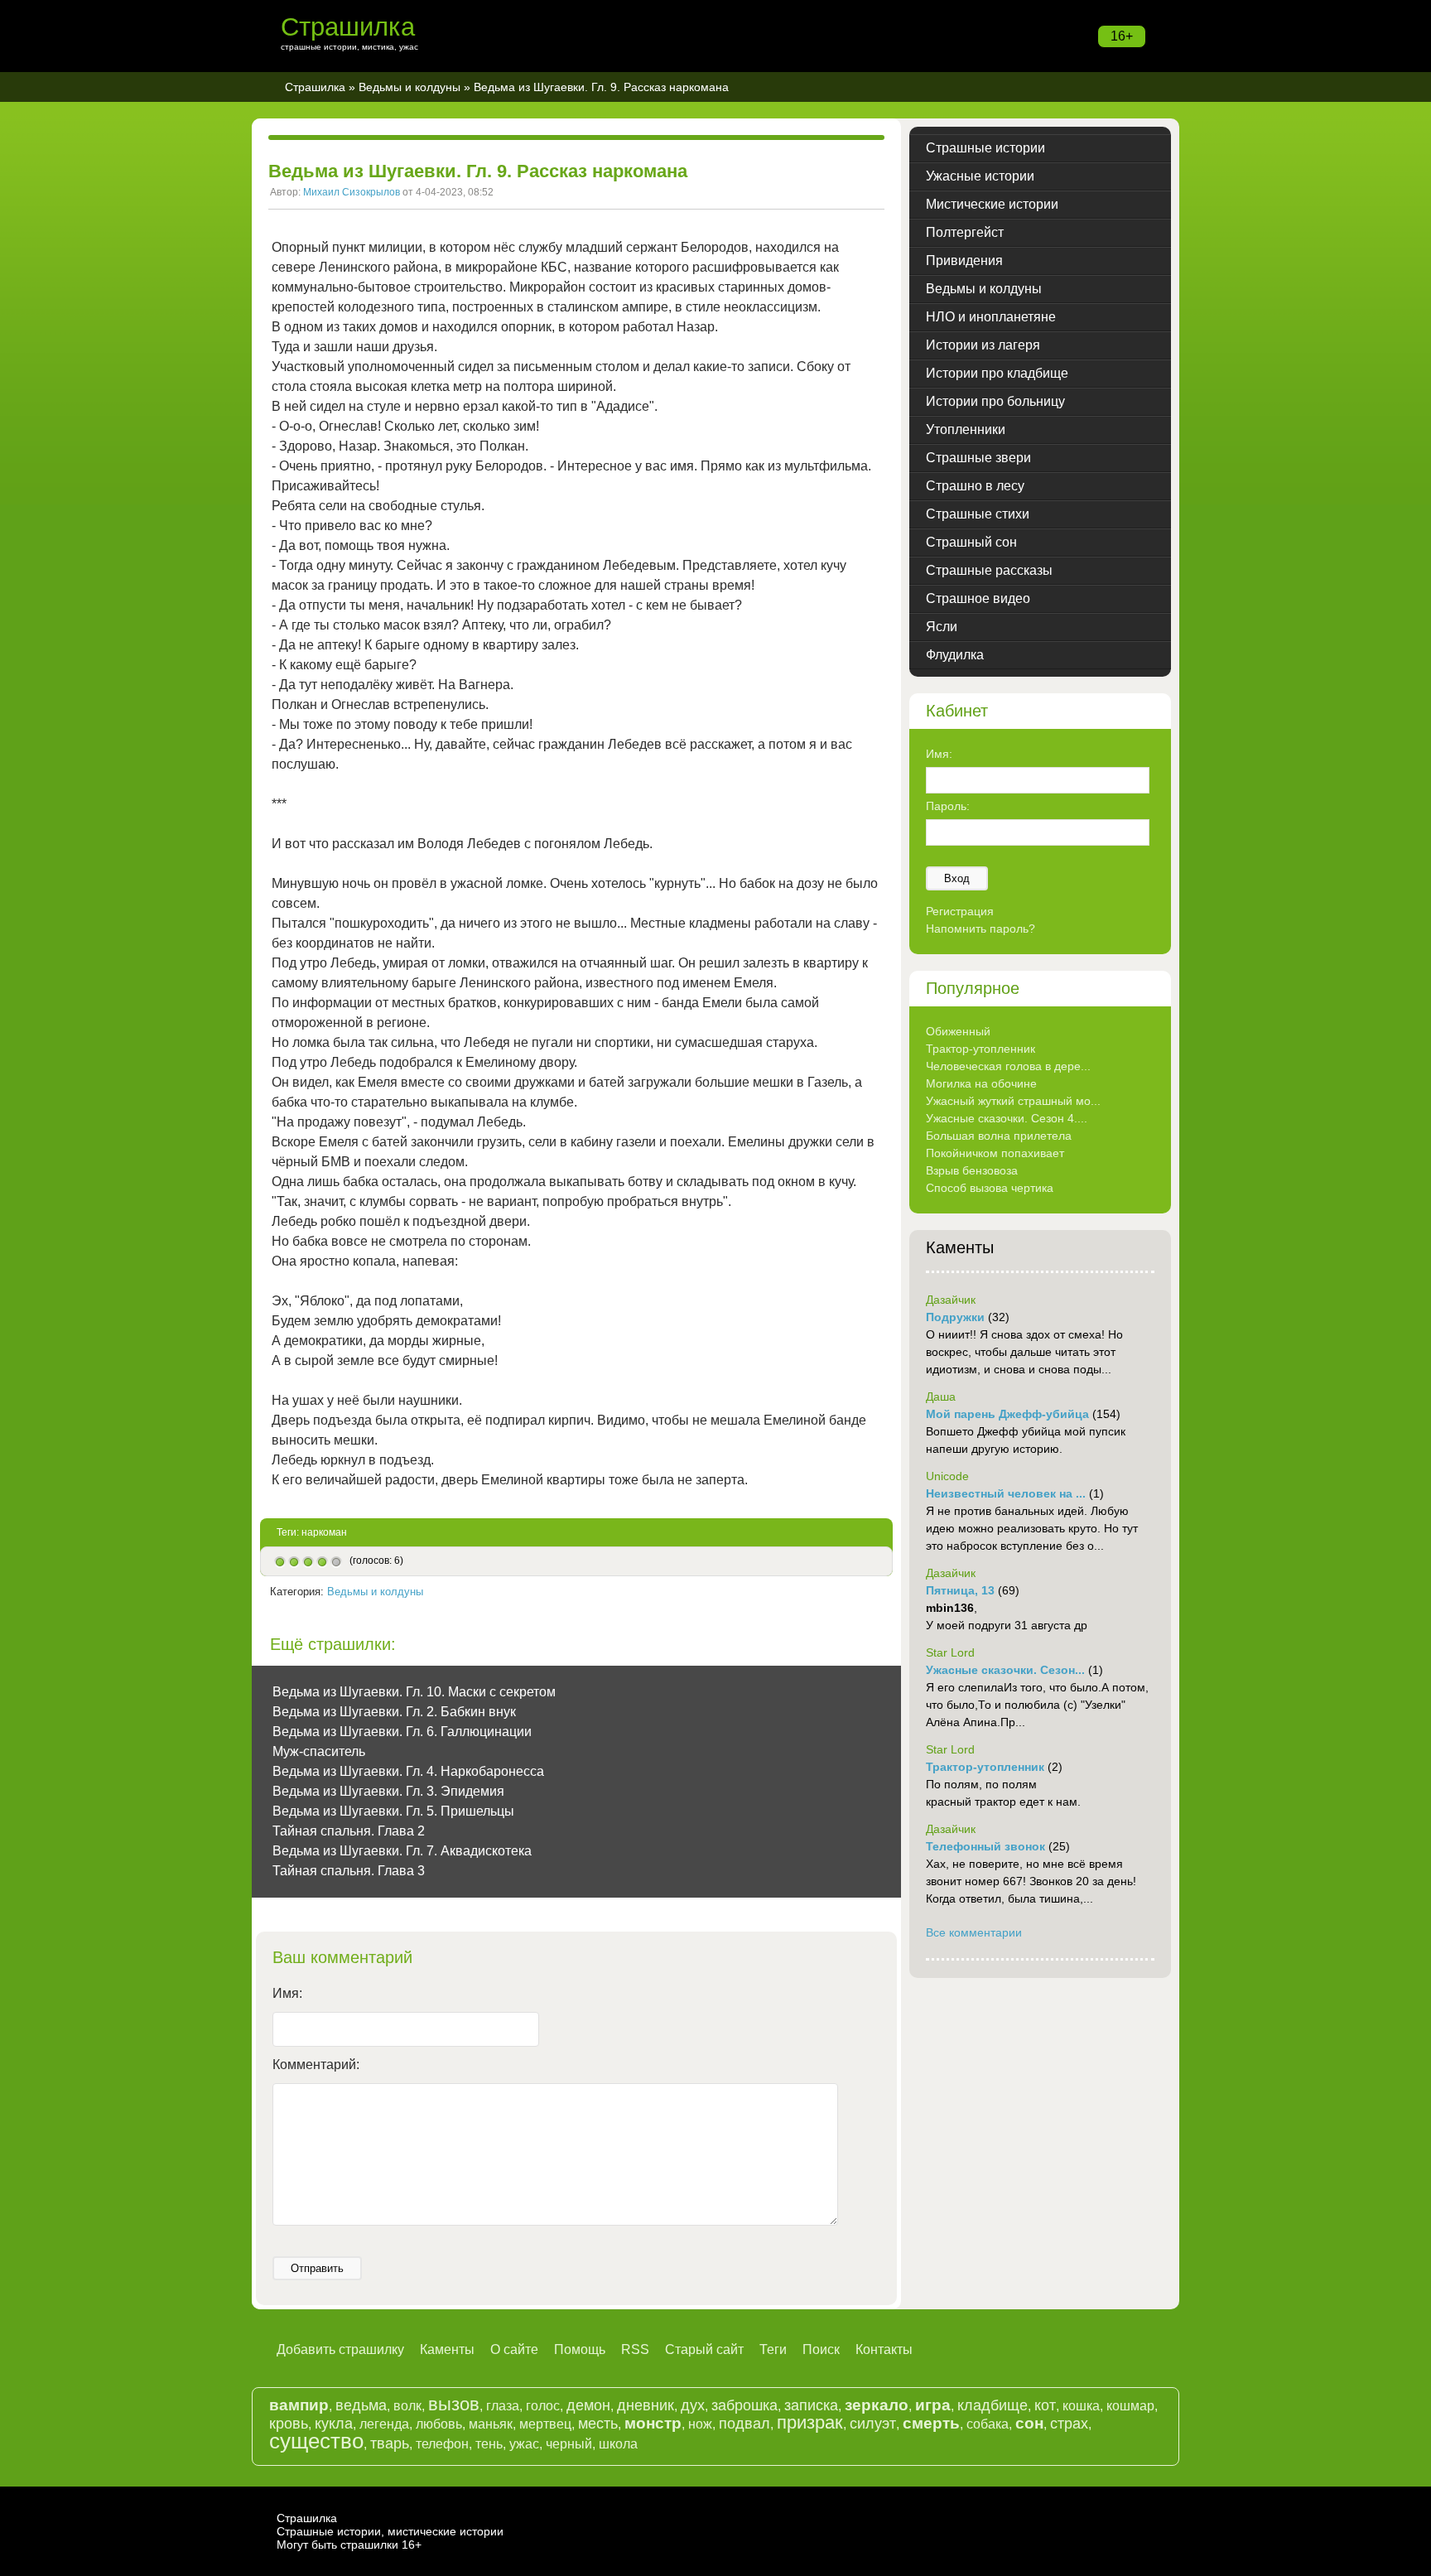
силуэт (873, 2424)
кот (1045, 2405)
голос (543, 2406)
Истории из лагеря (983, 345)
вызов (454, 2404)
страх (1069, 2424)
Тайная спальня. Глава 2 (349, 1831)
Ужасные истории (980, 176)
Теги (773, 2349)
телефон (442, 2444)
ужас (524, 2444)
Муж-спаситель (319, 1751)
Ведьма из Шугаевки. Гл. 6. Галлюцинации (402, 1732)
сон (1029, 2423)
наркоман (324, 1532)
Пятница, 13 (960, 1590)
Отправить (317, 2268)
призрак (810, 2422)
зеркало (877, 2405)
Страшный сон (971, 542)
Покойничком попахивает (995, 1153)
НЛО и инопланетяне (991, 317)
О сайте (514, 2349)
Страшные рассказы (989, 570)
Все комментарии (974, 1932)
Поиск (821, 2349)
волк (407, 2406)
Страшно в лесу (975, 486)
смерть (931, 2423)
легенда (384, 2424)
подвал (744, 2424)
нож (700, 2424)
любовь (439, 2424)
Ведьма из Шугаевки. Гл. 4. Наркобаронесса (408, 1771)
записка (811, 2405)
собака (988, 2424)
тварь (390, 2443)
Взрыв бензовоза (972, 1170)
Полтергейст (965, 232)
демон (588, 2405)
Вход (957, 878)
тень (489, 2444)
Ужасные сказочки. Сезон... (1005, 1670)
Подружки (955, 1317)
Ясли (942, 627)
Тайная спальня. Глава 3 (349, 1871)
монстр (653, 2423)
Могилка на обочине (981, 1083)
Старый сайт (704, 2349)
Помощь (580, 2349)
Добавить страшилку (340, 2349)
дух (693, 2405)
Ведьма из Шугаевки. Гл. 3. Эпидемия (388, 1791)
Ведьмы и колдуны (410, 87)
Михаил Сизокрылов (352, 192)
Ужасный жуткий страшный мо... (1013, 1101)
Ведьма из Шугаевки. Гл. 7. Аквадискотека (402, 1851)
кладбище (993, 2405)
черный (569, 2444)
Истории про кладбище (997, 373)
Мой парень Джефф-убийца (1007, 1414)
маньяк (491, 2424)
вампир (299, 2405)
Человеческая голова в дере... (1008, 1066)
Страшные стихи (978, 514)
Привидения (964, 260)
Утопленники (966, 429)
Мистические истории (992, 204)
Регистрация (960, 911)
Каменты (447, 2349)
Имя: (287, 1993)
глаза (503, 2406)
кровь (289, 2424)
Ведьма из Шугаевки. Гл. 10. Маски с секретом (414, 1692)
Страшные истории (985, 148)
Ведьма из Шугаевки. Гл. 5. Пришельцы (393, 1811)
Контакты (884, 2349)
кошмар (1130, 2406)
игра (933, 2405)
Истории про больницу (995, 401)
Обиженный (958, 1031)
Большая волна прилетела (999, 1136)
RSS (635, 2349)
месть (598, 2424)
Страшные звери (978, 458)
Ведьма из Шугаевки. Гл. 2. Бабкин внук (394, 1712)
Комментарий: (316, 2065)
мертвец (545, 2424)
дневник (646, 2405)
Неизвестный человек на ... (1006, 1493)
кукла (334, 2424)
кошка (1081, 2406)
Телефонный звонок (985, 1846)
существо (316, 2441)
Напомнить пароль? (980, 929)
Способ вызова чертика (990, 1188)
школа (618, 2444)
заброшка (744, 2405)
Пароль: (948, 806)
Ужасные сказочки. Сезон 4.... (1007, 1118)
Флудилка (955, 655)
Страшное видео (978, 598)
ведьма (361, 2405)
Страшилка (348, 27)
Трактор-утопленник (980, 1049)
